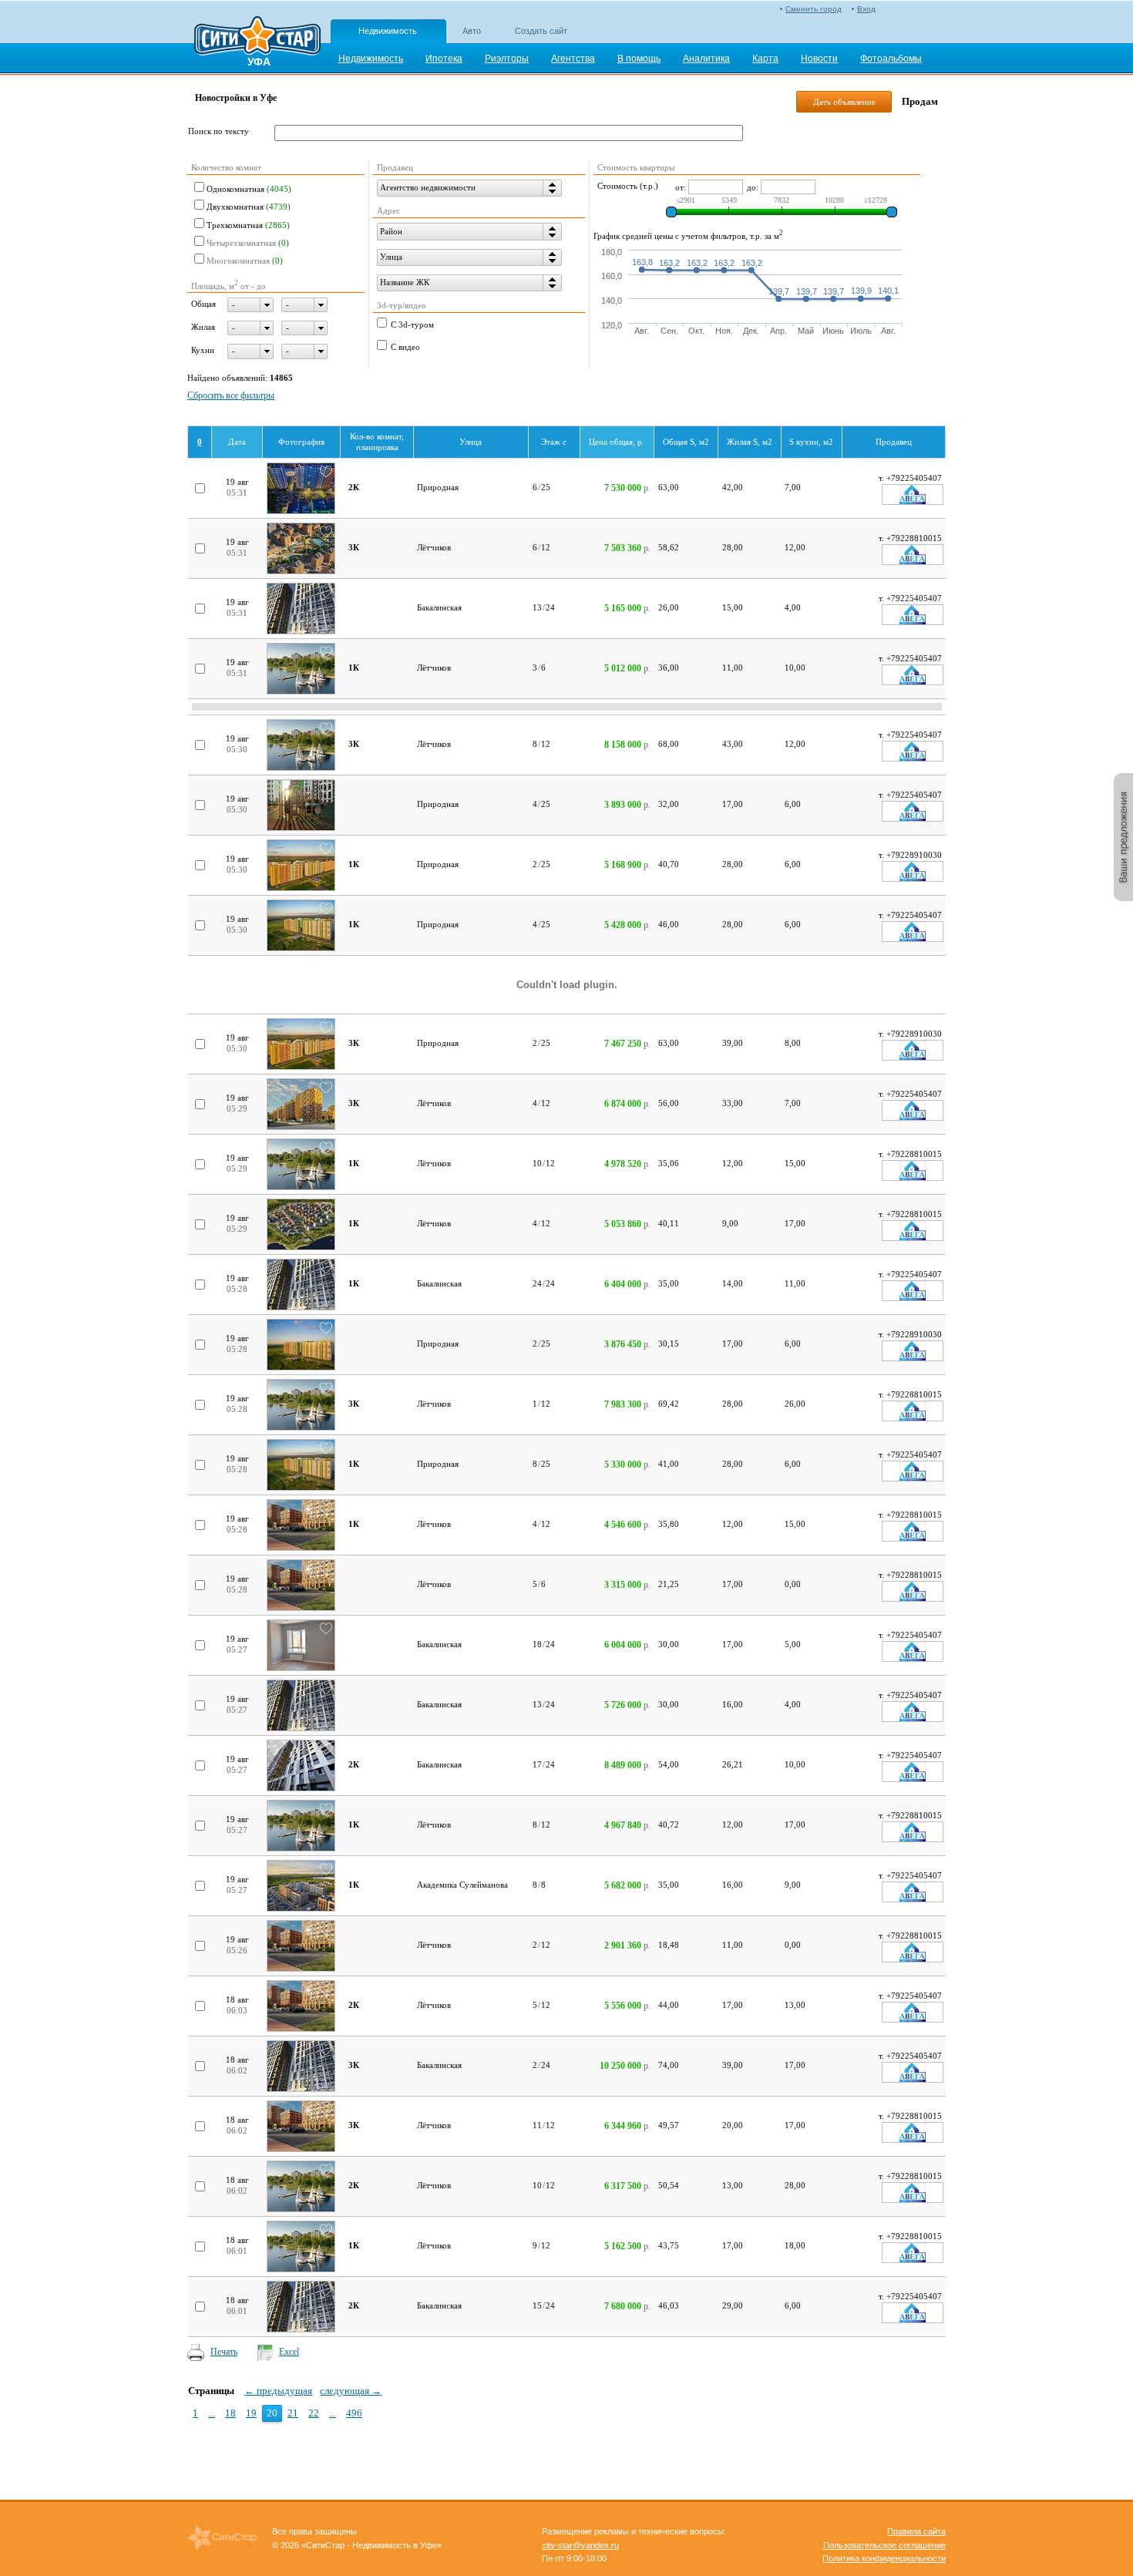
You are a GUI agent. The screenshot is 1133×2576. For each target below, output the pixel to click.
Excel (289, 2352)
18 (230, 2413)
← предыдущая (278, 2391)
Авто (472, 31)
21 (293, 2413)
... (212, 2413)
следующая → (351, 2391)
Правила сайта (916, 2531)
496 (354, 2413)
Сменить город (814, 9)
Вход (866, 9)
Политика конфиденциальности (884, 2558)
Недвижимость (388, 31)
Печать (224, 2352)
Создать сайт (541, 31)
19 (251, 2413)
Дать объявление (844, 102)
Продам (920, 101)
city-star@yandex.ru (580, 2545)
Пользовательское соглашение (884, 2545)
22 (314, 2413)
